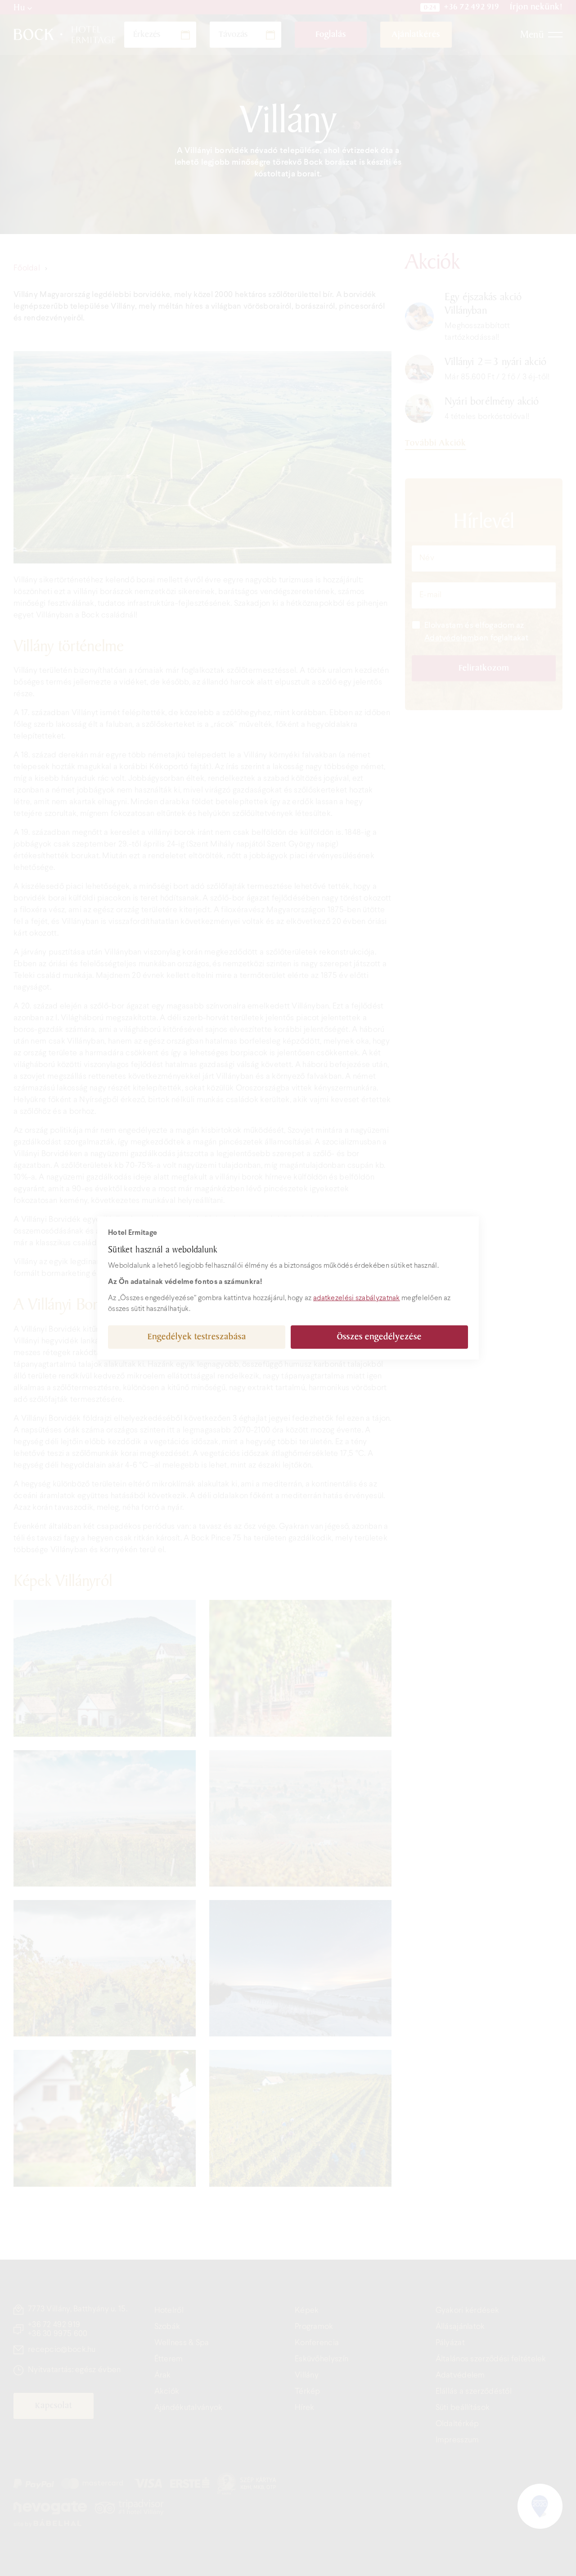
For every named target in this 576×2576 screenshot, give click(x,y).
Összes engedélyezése (379, 1337)
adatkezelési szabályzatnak (357, 1298)
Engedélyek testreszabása (197, 1337)
